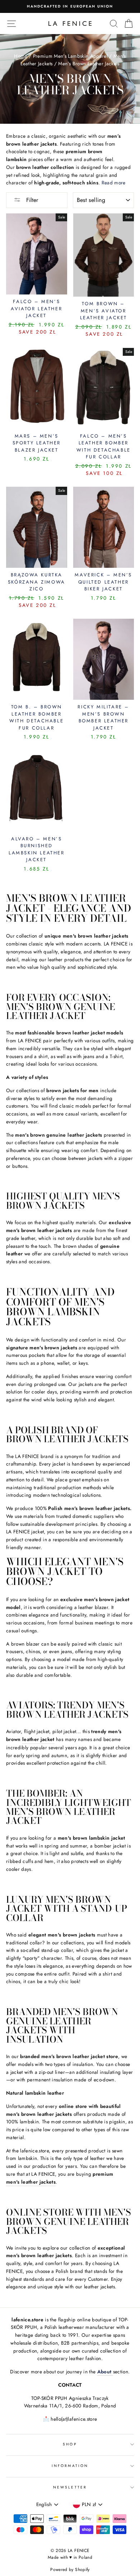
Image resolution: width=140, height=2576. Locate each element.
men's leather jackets (31, 2182)
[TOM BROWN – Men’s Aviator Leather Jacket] (104, 255)
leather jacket (38, 1739)
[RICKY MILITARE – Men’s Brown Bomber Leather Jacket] (104, 659)
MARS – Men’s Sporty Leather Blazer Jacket (37, 443)
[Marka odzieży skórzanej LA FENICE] (70, 23)
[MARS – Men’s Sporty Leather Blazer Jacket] (37, 388)
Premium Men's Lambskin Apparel (70, 56)
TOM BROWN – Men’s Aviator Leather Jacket (104, 311)
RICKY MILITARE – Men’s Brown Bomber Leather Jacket (103, 717)
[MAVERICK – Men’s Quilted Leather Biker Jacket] (104, 527)
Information (70, 2466)
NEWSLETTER (70, 2487)
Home (20, 56)
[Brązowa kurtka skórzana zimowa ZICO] (37, 527)
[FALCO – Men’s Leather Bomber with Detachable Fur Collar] (104, 388)
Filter (31, 200)
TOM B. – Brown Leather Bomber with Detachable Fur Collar (36, 717)
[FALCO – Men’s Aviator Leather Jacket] (37, 254)
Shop (70, 2444)
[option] (70, 6)
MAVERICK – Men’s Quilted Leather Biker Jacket (103, 582)
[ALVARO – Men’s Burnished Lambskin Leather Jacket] (37, 791)
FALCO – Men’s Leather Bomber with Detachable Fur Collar (104, 447)
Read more (114, 183)
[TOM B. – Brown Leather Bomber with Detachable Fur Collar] (37, 659)
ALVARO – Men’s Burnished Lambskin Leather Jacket (37, 849)
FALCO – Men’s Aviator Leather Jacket (36, 308)
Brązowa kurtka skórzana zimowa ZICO (37, 582)
